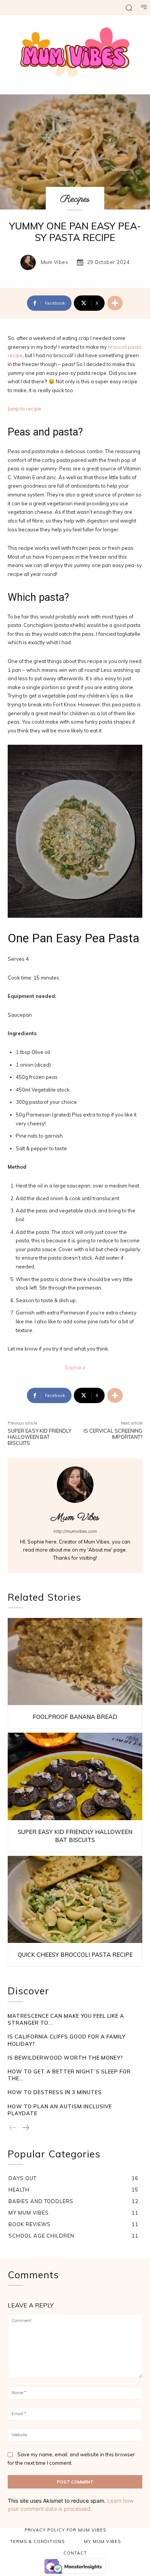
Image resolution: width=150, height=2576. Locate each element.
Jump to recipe (24, 409)
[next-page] (25, 2128)
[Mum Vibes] (30, 262)
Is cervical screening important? (113, 1434)
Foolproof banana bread (75, 1717)
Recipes (75, 199)
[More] (115, 303)
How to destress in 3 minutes (55, 2092)
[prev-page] (13, 2128)
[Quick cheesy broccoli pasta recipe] (75, 1900)
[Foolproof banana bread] (75, 1662)
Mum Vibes (55, 262)
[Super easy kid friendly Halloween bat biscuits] (75, 1776)
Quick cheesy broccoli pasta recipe (75, 1955)
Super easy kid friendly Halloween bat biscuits (39, 1437)
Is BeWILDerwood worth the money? (65, 2058)
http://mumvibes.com (75, 1531)
